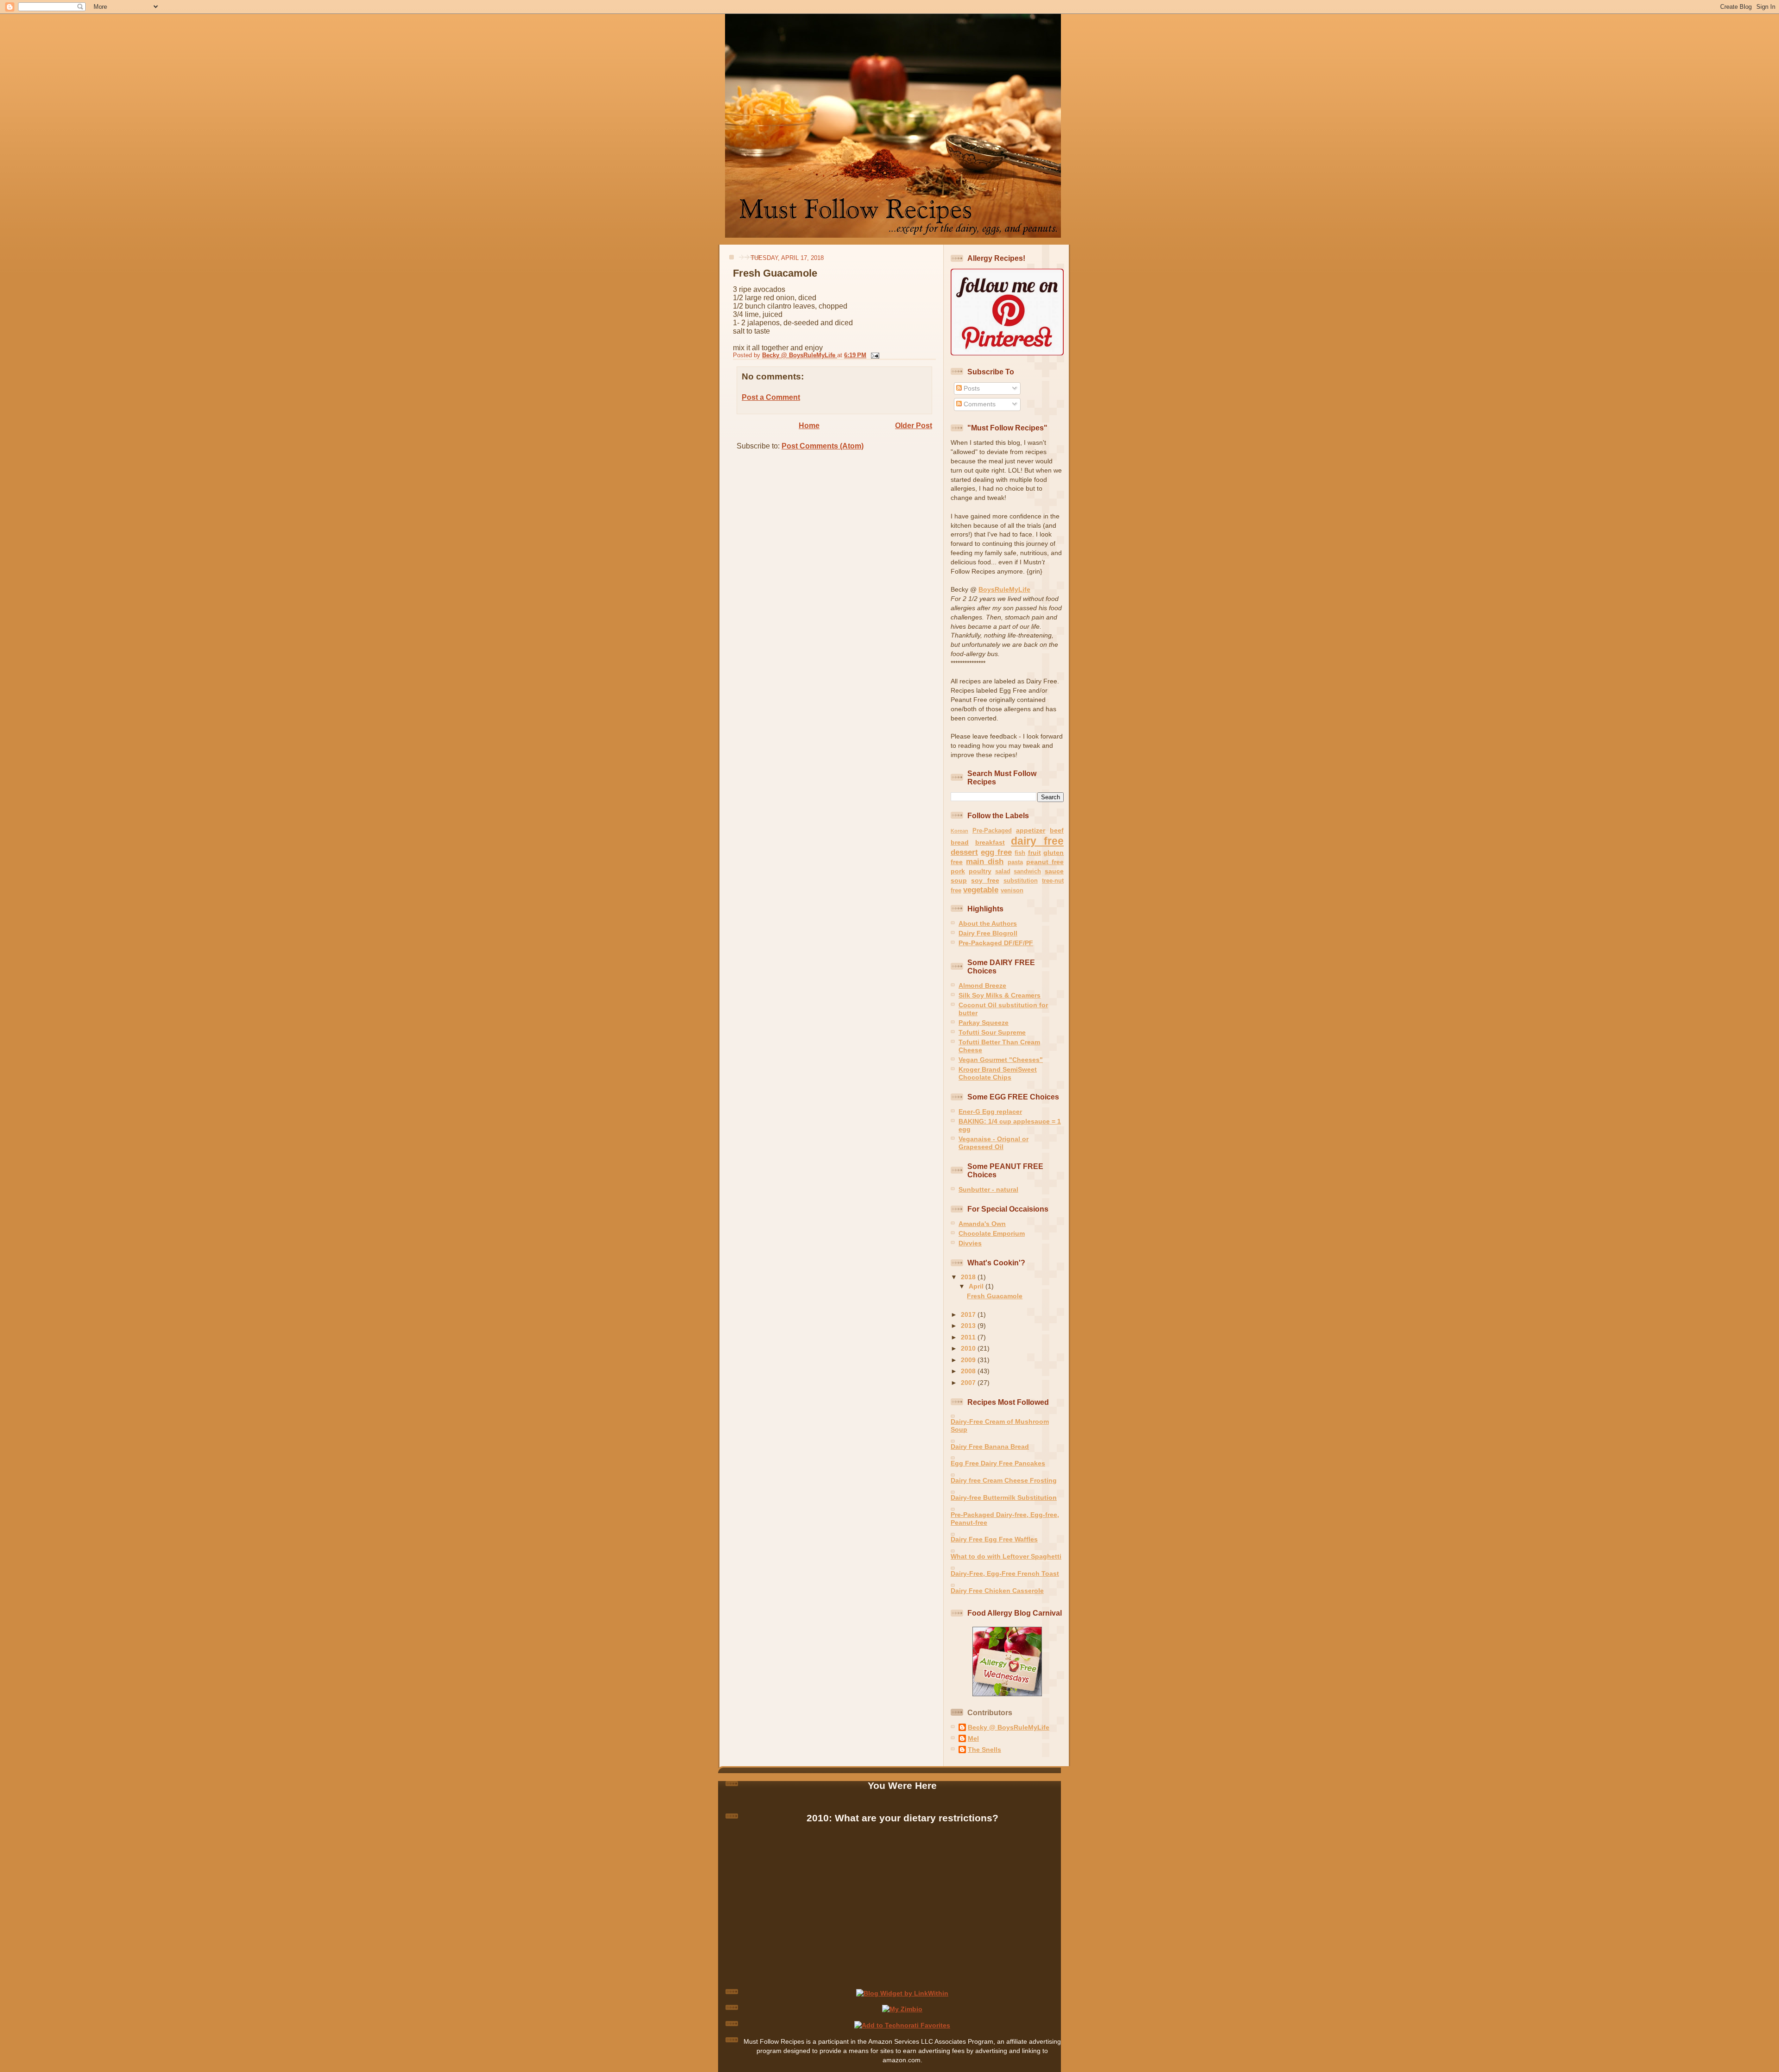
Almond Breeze (982, 985)
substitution (1021, 881)
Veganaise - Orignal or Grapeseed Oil (994, 1143)
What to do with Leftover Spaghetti (1006, 1556)
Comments (979, 404)
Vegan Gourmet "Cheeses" (1001, 1060)
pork (958, 871)
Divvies (970, 1243)
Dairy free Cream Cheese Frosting (1004, 1480)
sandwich (1027, 871)
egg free (996, 852)
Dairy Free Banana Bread (990, 1447)
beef (1057, 830)
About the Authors (988, 923)
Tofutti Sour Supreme (992, 1032)
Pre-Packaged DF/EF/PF (996, 943)
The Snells (984, 1750)
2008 (969, 1371)
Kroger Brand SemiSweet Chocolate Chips (998, 1073)
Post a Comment (771, 397)
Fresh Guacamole (995, 1296)
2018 (969, 1277)
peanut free (1045, 862)
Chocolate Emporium (992, 1233)
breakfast (990, 842)
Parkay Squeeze (984, 1023)
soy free (985, 880)
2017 (969, 1314)
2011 (969, 1337)
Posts (971, 388)
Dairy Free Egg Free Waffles (994, 1539)
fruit (1035, 853)
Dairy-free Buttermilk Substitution (1004, 1497)
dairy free (1037, 841)
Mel (973, 1738)
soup (959, 880)
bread (960, 842)
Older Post (914, 426)
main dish (985, 862)
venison (1012, 890)
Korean (959, 831)
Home (809, 426)
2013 (969, 1326)
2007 (969, 1383)
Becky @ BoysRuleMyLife (1009, 1727)
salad (1003, 871)
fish (1020, 853)
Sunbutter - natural (988, 1189)
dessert (964, 852)
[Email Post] (874, 355)
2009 (969, 1360)
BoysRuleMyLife (1004, 589)
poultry (980, 871)
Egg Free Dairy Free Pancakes (998, 1463)
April (977, 1286)
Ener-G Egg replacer (990, 1112)
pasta (1015, 862)
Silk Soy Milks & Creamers (1000, 995)
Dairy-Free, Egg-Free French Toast (1005, 1573)
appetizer (1031, 830)
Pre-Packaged (992, 831)
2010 (969, 1348)
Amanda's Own (982, 1224)
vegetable (981, 890)
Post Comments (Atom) (823, 446)
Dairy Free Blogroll (988, 933)
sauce (1054, 871)
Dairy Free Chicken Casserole (997, 1591)
